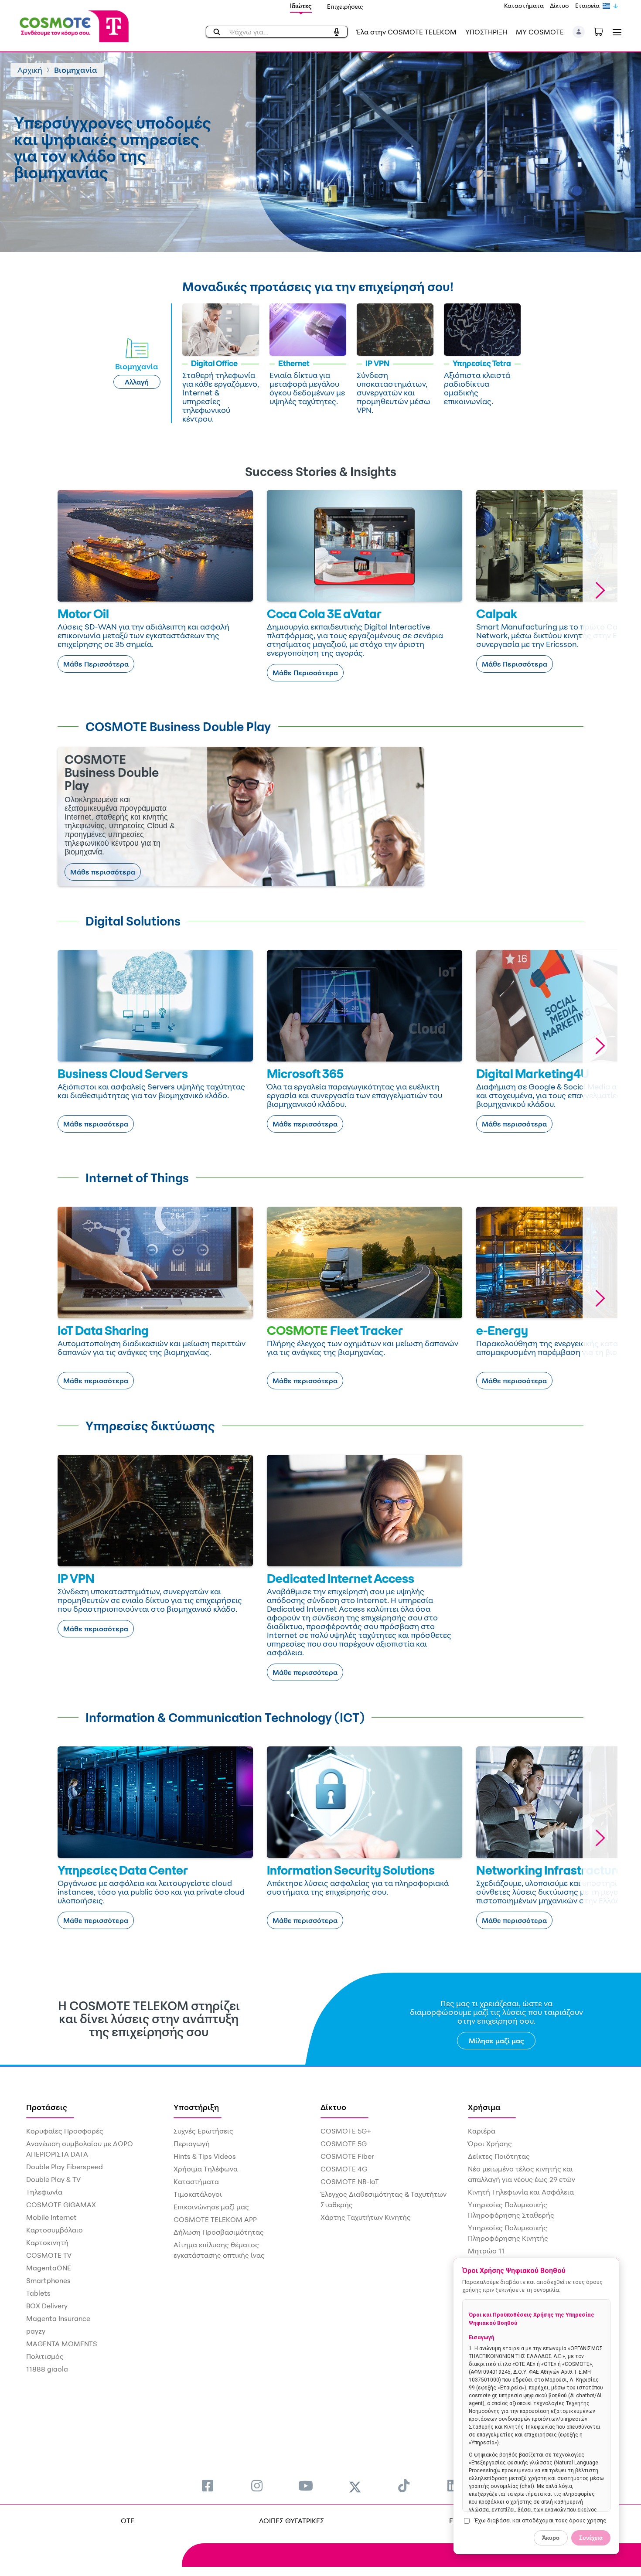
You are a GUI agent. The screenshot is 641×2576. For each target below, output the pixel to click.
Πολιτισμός (45, 2356)
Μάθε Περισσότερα (96, 664)
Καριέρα (482, 2131)
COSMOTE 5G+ (346, 2131)
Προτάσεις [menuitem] (47, 2107)
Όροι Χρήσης (490, 2144)
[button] (579, 32)
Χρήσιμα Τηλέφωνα (206, 2169)
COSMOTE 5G (344, 2144)
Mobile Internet (51, 2217)
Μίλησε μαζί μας (496, 2041)
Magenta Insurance (58, 2318)
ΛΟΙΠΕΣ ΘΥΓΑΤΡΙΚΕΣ (292, 2521)
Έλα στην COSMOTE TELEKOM (406, 32)
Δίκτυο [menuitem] (333, 2107)
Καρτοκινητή (47, 2243)
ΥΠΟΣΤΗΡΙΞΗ (486, 32)
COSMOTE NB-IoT (350, 2181)
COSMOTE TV (49, 2255)
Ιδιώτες (301, 6)
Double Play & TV (53, 2179)
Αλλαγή (137, 382)
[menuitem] (208, 2486)
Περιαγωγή (192, 2144)
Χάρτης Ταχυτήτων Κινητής (366, 2217)
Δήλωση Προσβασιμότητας (219, 2232)
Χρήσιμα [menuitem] (484, 2107)
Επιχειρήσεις (345, 6)
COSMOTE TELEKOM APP (215, 2219)
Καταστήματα (524, 5)
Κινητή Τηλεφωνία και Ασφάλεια (521, 2192)
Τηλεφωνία (44, 2192)
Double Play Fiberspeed (65, 2167)
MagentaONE (49, 2268)
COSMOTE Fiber (347, 2156)
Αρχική (30, 70)
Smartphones (48, 2280)
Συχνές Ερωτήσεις (203, 2131)
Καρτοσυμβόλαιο (55, 2230)
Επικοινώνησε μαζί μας (211, 2207)
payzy (36, 2331)
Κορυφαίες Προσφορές (65, 2131)
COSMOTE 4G (344, 2169)
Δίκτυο (559, 5)
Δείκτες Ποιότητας (499, 2156)
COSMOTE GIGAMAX (61, 2205)
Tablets (38, 2293)
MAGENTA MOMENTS (62, 2344)
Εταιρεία (587, 5)
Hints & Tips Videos (205, 2156)
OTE (128, 2521)
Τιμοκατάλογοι (198, 2194)
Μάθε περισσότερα (103, 872)
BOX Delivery (47, 2306)
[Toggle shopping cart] (603, 31)
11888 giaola (47, 2369)
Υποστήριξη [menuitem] (196, 2107)
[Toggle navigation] (615, 32)
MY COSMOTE (540, 32)
